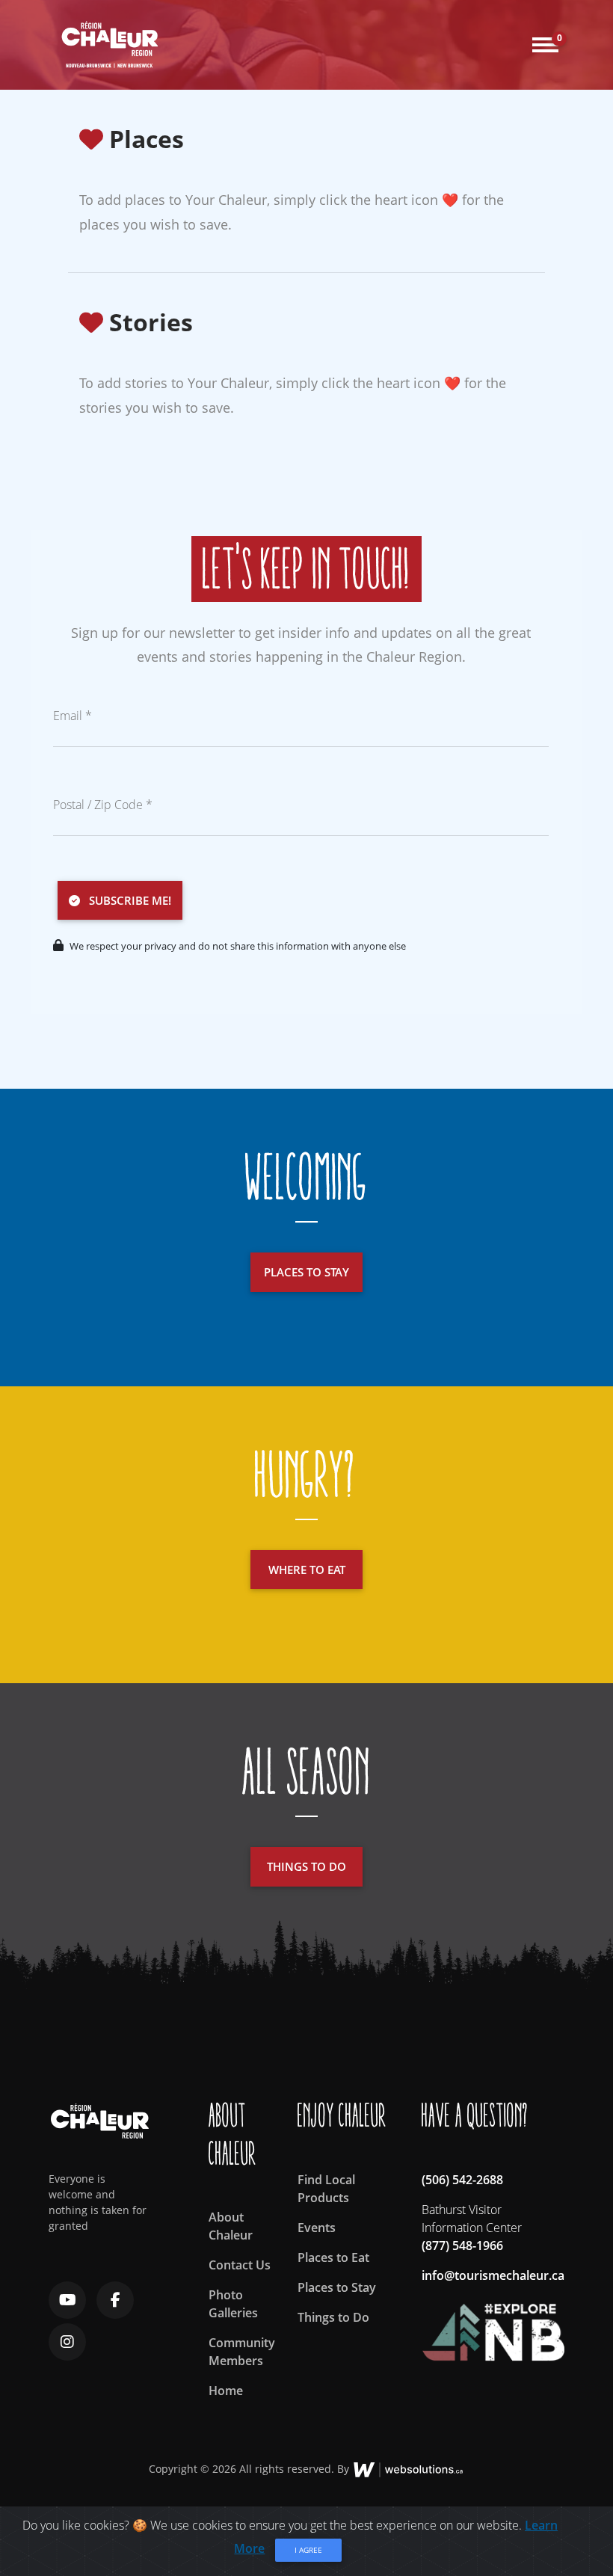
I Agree (308, 2550)
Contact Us (240, 2265)
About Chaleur (231, 2226)
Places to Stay (337, 2287)
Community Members (242, 2352)
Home (226, 2391)
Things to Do (333, 2317)
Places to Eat (333, 2257)
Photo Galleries (233, 2304)
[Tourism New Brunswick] (493, 2325)
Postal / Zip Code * (103, 805)
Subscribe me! (126, 900)
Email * (73, 716)
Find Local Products (326, 2189)
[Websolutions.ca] (408, 2469)
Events (317, 2228)
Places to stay (306, 1272)
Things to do (306, 1866)
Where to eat (307, 1570)
